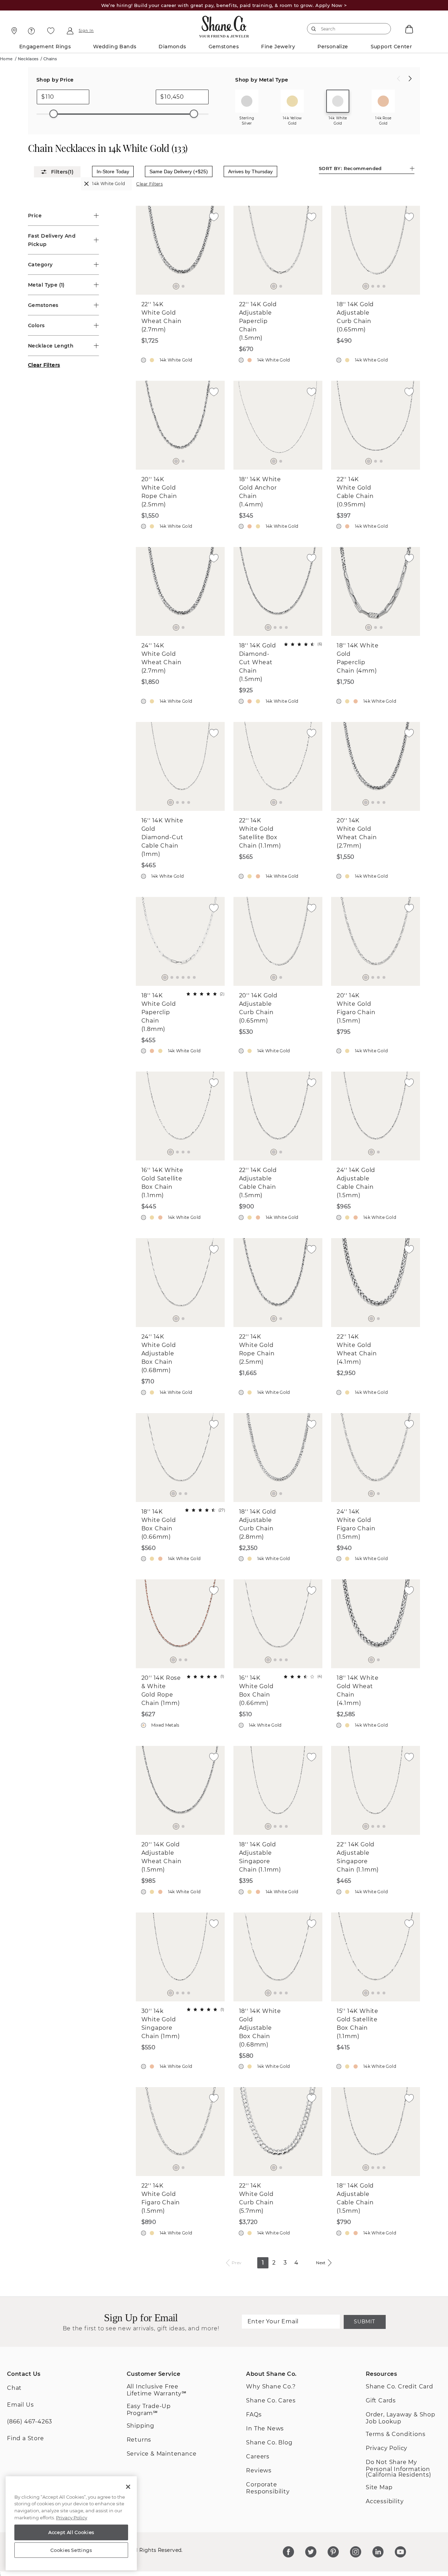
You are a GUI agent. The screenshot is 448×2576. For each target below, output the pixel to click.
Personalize (333, 47)
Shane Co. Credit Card (400, 2387)
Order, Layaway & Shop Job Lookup (401, 2418)
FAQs (254, 2414)
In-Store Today (113, 171)
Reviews (259, 2470)
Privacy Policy (387, 2448)
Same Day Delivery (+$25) (179, 171)
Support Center (391, 47)
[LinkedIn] (378, 2552)
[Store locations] (13, 31)
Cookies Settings (71, 2550)
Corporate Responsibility (268, 2488)
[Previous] (399, 79)
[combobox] (346, 29)
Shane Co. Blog (269, 2442)
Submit (364, 2322)
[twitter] (311, 2552)
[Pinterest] (333, 2552)
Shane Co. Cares (271, 2400)
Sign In (86, 31)
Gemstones (224, 47)
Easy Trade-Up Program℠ (149, 2410)
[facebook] (288, 2552)
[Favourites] (51, 31)
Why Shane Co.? (271, 2387)
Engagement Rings (45, 47)
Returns (139, 2440)
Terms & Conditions (395, 2434)
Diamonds (172, 47)
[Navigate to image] (176, 286)
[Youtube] (400, 2552)
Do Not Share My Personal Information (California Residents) (398, 2468)
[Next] (410, 79)
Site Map (379, 2487)
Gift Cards (381, 2400)
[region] (71, 2524)
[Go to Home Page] (224, 25)
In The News (265, 2428)
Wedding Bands (115, 47)
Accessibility (385, 2501)
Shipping (141, 2426)
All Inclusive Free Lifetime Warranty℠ (157, 2390)
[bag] (408, 29)
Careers (258, 2456)
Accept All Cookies (71, 2532)
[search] (314, 29)
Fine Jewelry (278, 47)
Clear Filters (149, 184)
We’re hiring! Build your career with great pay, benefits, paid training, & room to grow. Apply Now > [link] (224, 5)
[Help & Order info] (31, 31)
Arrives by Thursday (250, 171)
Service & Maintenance (162, 2454)
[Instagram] (356, 2552)
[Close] (128, 2487)
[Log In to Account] (70, 31)
